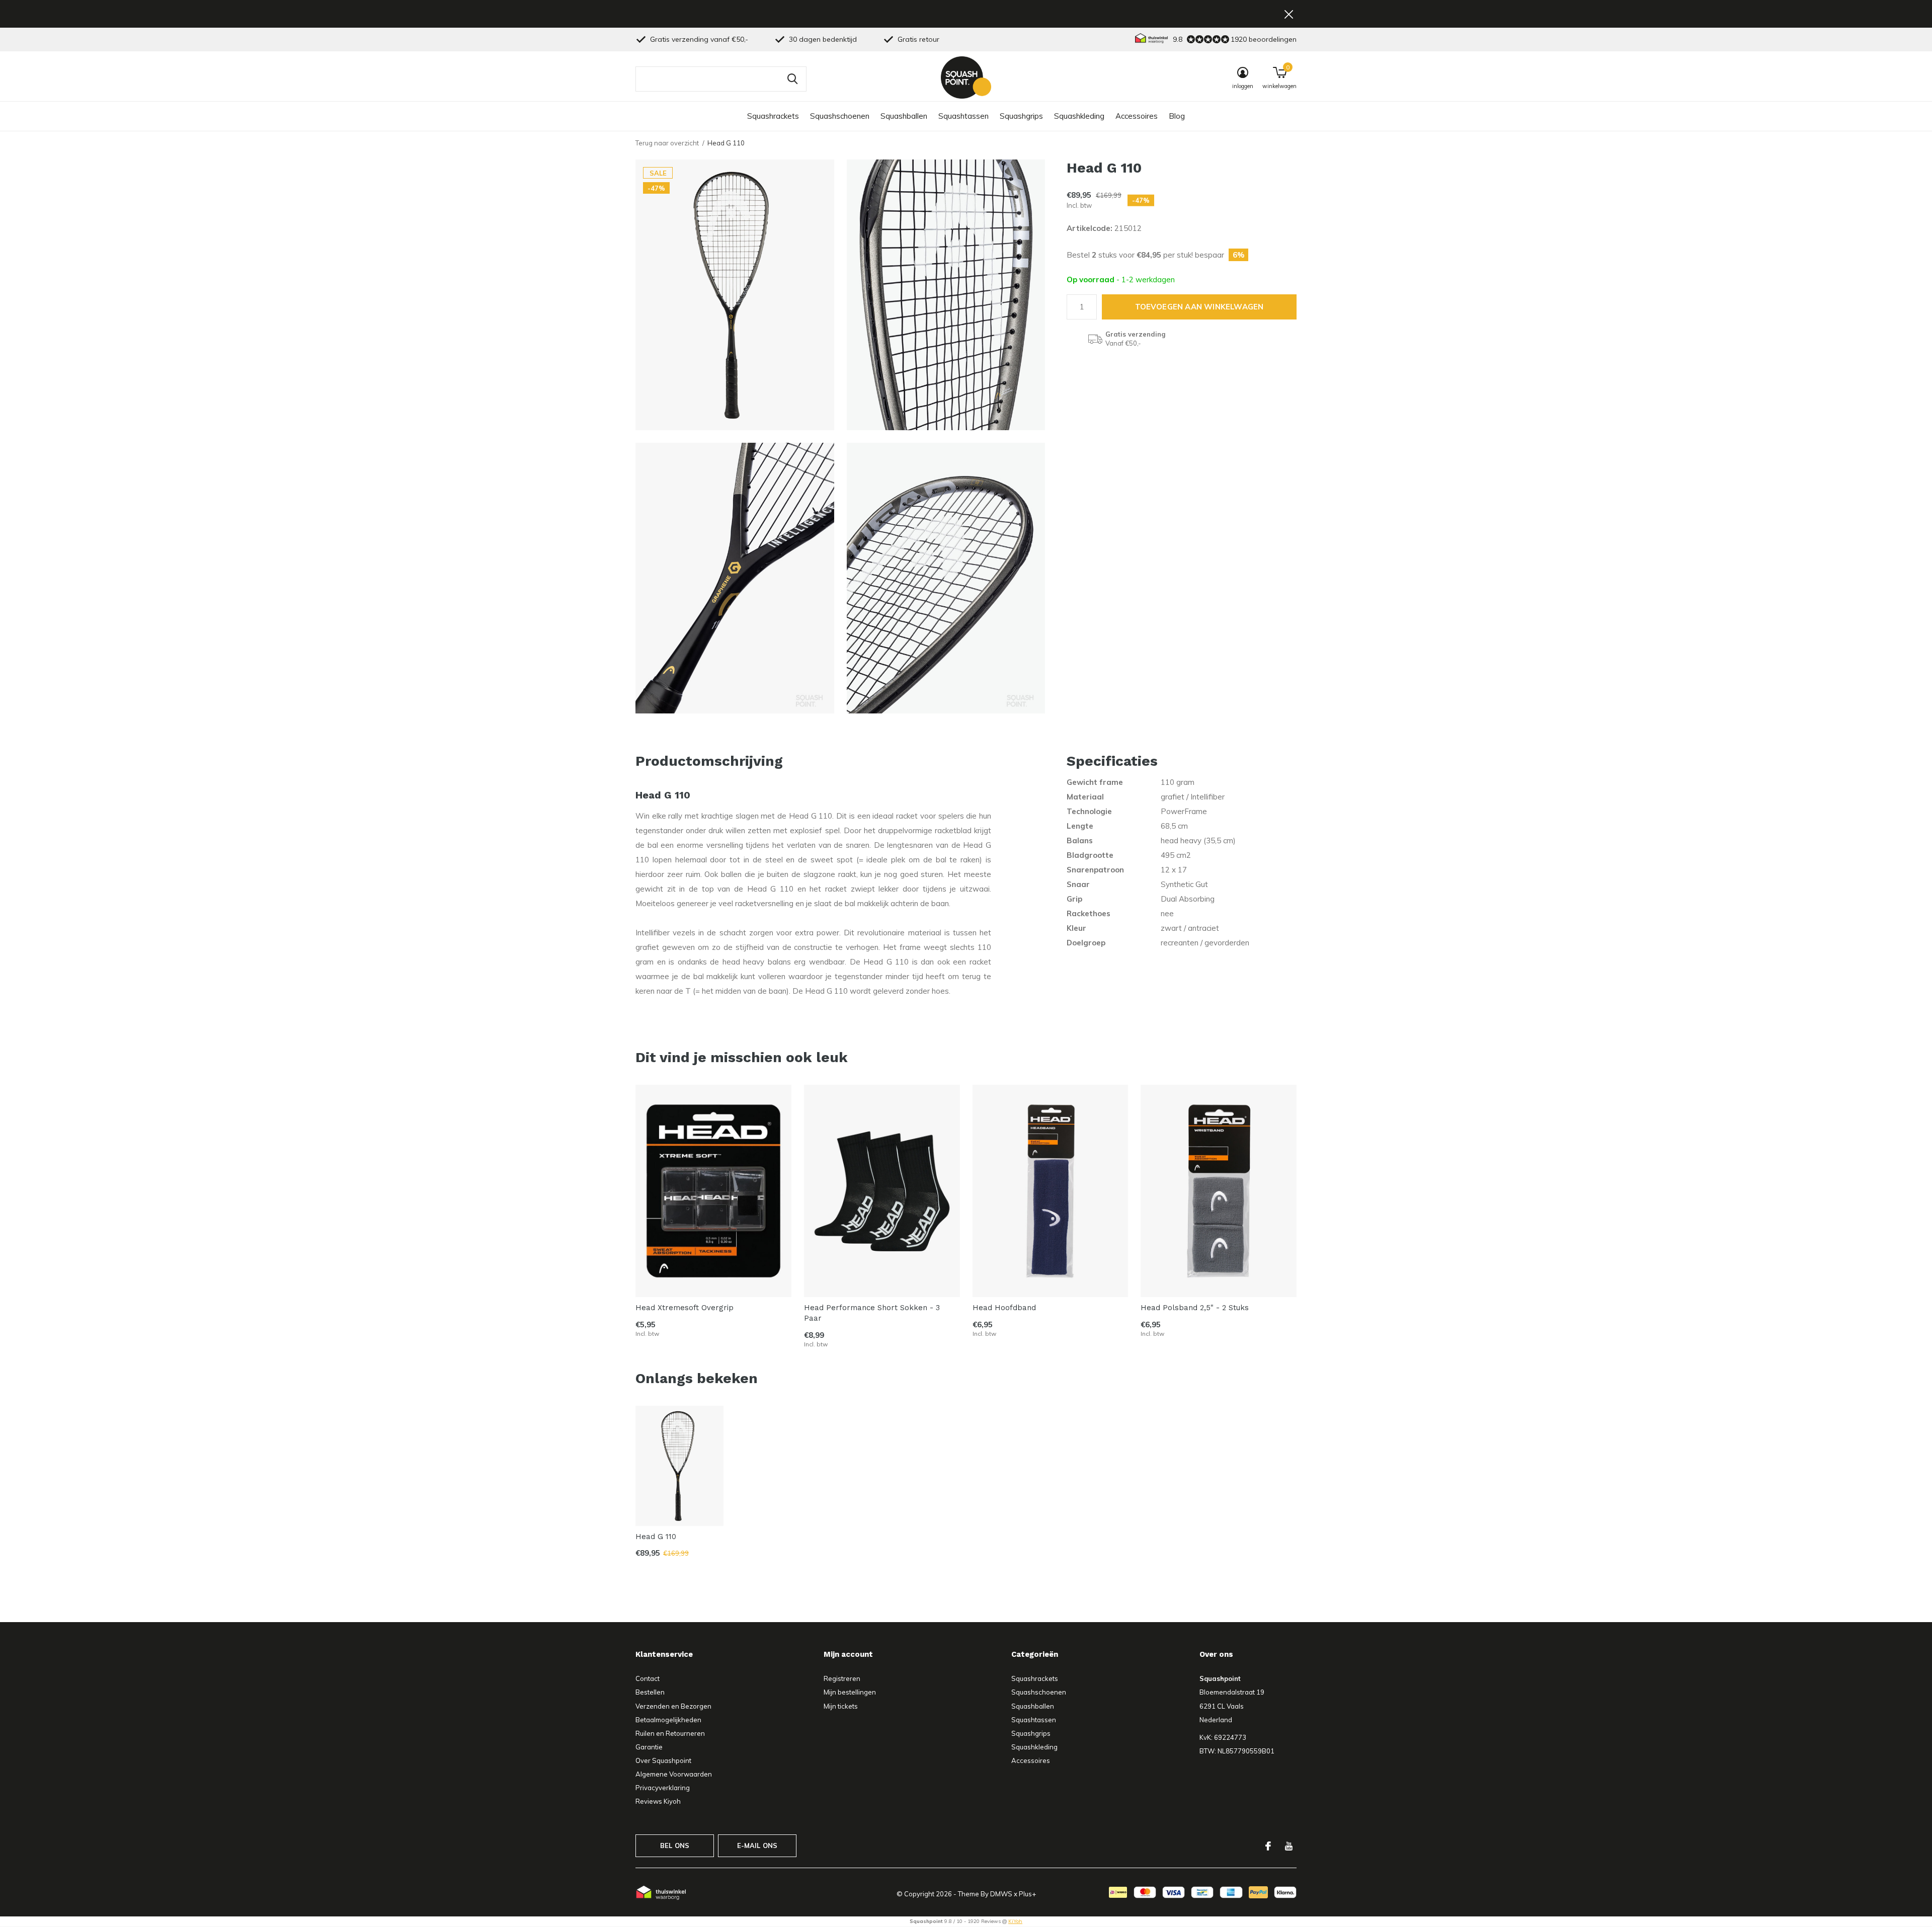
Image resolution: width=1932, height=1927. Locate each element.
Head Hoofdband (1004, 1308)
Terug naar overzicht (667, 143)
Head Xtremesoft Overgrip (685, 1308)
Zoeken (792, 79)
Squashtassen (963, 116)
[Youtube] (1289, 1846)
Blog (1177, 116)
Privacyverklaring (663, 1788)
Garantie (649, 1747)
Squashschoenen (840, 116)
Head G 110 (656, 1537)
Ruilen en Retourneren (670, 1733)
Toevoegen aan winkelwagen (1199, 307)
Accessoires (1137, 116)
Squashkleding (1079, 116)
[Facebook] (1268, 1846)
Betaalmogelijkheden (668, 1720)
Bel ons (675, 1845)
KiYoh (1015, 1921)
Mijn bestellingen (850, 1692)
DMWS (1001, 1894)
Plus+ (1027, 1894)
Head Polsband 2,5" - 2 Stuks (1195, 1308)
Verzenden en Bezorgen (673, 1706)
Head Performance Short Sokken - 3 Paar (872, 1313)
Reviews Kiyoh (658, 1801)
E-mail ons (757, 1845)
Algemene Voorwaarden (674, 1774)
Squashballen (904, 116)
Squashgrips (1021, 116)
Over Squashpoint (663, 1760)
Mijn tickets (841, 1706)
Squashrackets (773, 116)
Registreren (842, 1678)
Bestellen (650, 1692)
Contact (648, 1678)
